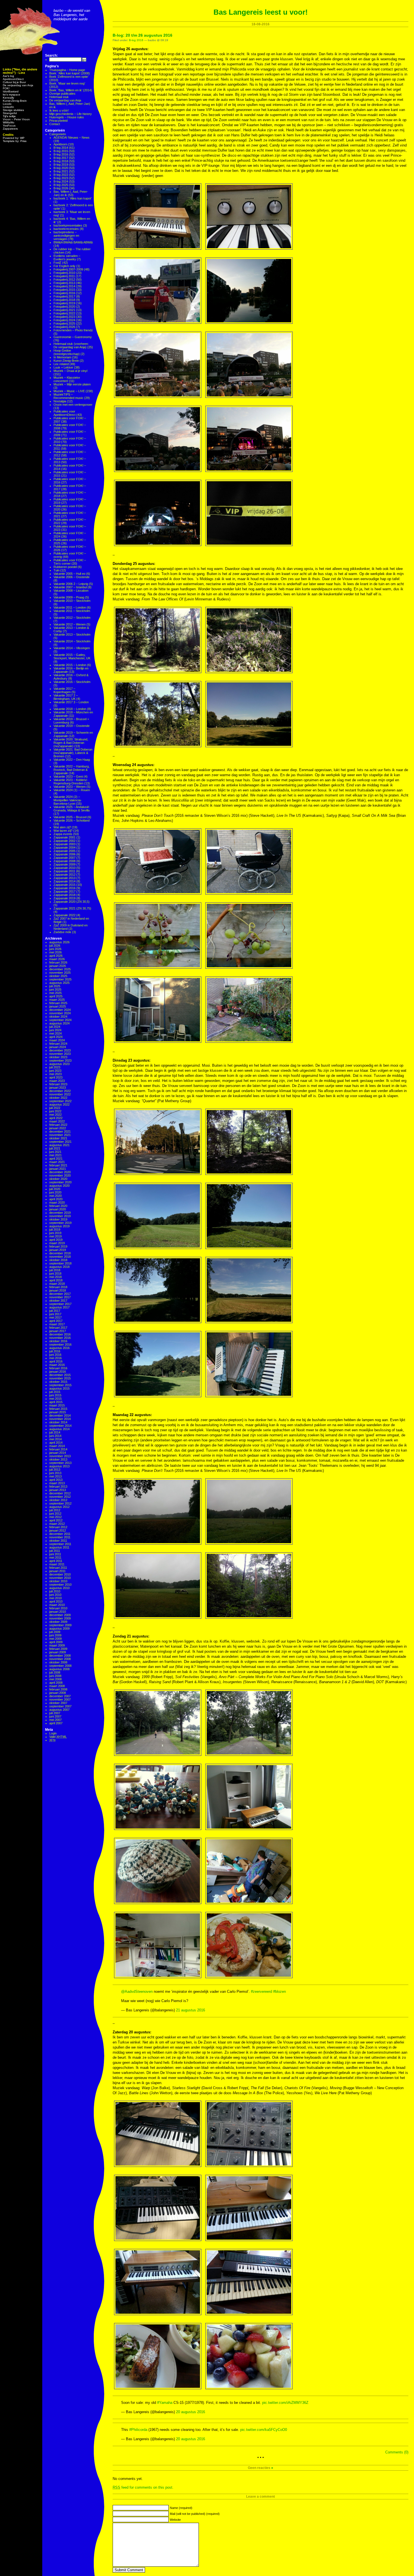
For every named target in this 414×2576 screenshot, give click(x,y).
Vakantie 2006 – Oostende (72, 577)
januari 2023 (58, 1088)
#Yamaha (165, 2403)
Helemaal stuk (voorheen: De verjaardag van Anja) (71, 345)
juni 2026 (55, 949)
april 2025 (56, 996)
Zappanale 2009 (64, 864)
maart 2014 (57, 1446)
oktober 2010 (58, 1581)
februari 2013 (58, 1486)
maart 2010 (57, 1605)
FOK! (6, 88)
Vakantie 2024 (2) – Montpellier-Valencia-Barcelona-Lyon (68, 800)
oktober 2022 (58, 1098)
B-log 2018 (61, 161)
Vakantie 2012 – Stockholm (72, 618)
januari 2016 (58, 1372)
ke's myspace (12, 95)
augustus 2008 (59, 1669)
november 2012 (60, 1497)
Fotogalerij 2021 (64, 310)
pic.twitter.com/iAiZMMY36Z (285, 2403)
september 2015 (60, 1385)
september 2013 (60, 1463)
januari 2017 (58, 1331)
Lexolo (7, 104)
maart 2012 (57, 1524)
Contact (55, 124)
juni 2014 (55, 1436)
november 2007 (60, 1699)
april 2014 (56, 1443)
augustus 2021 (59, 1145)
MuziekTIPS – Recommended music (68, 396)
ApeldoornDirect (13, 79)
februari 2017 (58, 1328)
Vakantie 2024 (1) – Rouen (72, 790)
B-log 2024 (61, 181)
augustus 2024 (59, 1023)
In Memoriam (62, 357)
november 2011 (60, 1537)
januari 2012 (58, 1530)
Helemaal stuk (59, 97)
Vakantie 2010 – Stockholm (72, 601)
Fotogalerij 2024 (64, 320)
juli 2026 (55, 946)
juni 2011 (55, 1554)
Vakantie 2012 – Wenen (70, 624)
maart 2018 (57, 1284)
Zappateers (10, 129)
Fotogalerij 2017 (64, 296)
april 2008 (56, 1683)
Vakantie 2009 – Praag (69, 597)
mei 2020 (55, 1196)
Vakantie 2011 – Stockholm (72, 611)
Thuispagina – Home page (67, 70)
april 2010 (56, 1601)
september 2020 (60, 1182)
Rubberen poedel (65, 567)
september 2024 (60, 1020)
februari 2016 (58, 1368)
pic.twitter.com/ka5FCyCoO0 (264, 2430)
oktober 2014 (58, 1422)
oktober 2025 (58, 976)
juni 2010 (55, 1595)
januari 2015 (58, 1412)
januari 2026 (58, 966)
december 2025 (60, 969)
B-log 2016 (61, 154)
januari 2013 (58, 1490)
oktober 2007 (58, 1703)
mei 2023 (55, 1074)
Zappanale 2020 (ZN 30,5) (72, 902)
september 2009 (60, 1625)
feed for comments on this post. (143, 2487)
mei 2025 (55, 993)
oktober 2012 (58, 1500)
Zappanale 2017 (64, 891)
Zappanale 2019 (64, 898)
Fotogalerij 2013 (64, 283)
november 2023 (60, 1054)
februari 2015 (58, 1409)
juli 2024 (55, 1027)
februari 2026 (58, 962)
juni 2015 (55, 1395)
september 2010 (60, 1585)
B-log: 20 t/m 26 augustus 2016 (143, 35)
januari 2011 (57, 1571)
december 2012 (60, 1493)
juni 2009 (55, 1635)
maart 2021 (57, 1162)
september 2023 (60, 1060)
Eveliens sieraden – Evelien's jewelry (67, 258)
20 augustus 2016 (191, 2412)
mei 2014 (55, 1439)
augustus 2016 (59, 1348)
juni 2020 (55, 1192)
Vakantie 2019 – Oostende (72, 726)
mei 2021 (55, 1155)
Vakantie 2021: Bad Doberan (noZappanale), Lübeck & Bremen (73, 753)
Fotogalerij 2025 (64, 323)
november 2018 (60, 1257)
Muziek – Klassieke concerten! (67, 379)
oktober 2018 (58, 1260)
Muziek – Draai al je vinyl (70, 371)
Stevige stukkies (13, 110)
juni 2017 (55, 1314)
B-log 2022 (61, 175)
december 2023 (60, 1050)
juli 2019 (55, 1230)
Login (53, 1733)
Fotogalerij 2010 (64, 273)
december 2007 (60, 1696)
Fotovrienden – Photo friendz (73, 330)
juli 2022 (55, 1108)
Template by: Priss (15, 141)
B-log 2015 (61, 151)
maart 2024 (57, 1040)
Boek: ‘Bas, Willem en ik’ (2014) (71, 90)
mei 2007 (55, 1720)
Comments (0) (397, 2452)
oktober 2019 (58, 1219)
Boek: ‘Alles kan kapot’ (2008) (70, 73)
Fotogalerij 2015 (64, 290)
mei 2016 (55, 1358)
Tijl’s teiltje (9, 116)
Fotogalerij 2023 (64, 317)
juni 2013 (55, 1473)
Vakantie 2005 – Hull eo (69, 574)
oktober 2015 (58, 1382)
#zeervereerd (261, 1992)
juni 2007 (55, 1716)
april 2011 (56, 1561)
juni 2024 (55, 1030)
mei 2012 (55, 1517)
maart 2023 (57, 1081)
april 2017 (56, 1321)
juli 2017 (55, 1311)
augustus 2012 (59, 1507)
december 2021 (60, 1131)
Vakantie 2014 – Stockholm (72, 641)
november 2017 (60, 1297)
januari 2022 (58, 1128)
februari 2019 (58, 1246)
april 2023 (56, 1077)
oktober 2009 (58, 1622)
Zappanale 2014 (64, 881)
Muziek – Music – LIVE (69, 391)
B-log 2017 (61, 158)
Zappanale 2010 (64, 868)
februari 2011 (58, 1568)
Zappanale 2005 (64, 851)
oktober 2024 (58, 1017)
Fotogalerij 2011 (64, 276)
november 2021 (60, 1135)
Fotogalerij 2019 (64, 303)
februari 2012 (58, 1527)
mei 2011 (55, 1557)
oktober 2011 (58, 1541)
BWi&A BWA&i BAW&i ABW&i (73, 242)
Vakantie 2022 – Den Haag (72, 760)
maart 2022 (57, 1121)
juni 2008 (55, 1676)
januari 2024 (58, 1047)
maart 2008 (57, 1686)
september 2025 (60, 979)
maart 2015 (57, 1405)
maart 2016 (57, 1365)
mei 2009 (55, 1639)
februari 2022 (58, 1125)
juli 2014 (55, 1432)
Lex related (61, 364)
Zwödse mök (62, 932)
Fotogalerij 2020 (64, 307)
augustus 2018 (59, 1267)
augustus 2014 (59, 1429)
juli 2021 (55, 1148)
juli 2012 (55, 1510)
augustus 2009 (59, 1628)
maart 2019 (57, 1243)
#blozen (280, 1992)
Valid (58, 1737)
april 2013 (56, 1480)
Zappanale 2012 (64, 875)
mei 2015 (55, 1399)
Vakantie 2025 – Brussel (70, 817)
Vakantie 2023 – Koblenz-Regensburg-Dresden (71, 782)
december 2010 (60, 1574)
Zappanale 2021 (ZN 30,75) (72, 908)
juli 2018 (55, 1270)
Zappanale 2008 (64, 861)
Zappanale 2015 (64, 885)
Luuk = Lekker (63, 367)
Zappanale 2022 (64, 915)
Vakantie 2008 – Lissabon (71, 591)
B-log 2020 (61, 168)
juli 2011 (55, 1551)
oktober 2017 (58, 1301)
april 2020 (56, 1199)
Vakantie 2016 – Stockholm (72, 682)
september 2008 (60, 1666)
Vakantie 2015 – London (70, 665)
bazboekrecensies (66, 229)
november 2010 (60, 1578)
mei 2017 (55, 1317)
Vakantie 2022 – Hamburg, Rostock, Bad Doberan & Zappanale (72, 770)
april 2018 (56, 1280)
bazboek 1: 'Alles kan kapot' (73, 198)
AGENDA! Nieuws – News (72, 137)
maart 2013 (57, 1483)
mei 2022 (55, 1115)
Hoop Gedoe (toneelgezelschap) (67, 352)
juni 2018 (55, 1273)
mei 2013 (55, 1476)
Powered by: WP (14, 138)
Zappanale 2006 (64, 854)
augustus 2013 (59, 1466)
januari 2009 (58, 1652)
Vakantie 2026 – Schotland (72, 820)
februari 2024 (58, 1044)
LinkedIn (8, 107)
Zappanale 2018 (64, 895)
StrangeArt (10, 113)
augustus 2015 (59, 1388)
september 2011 (60, 1544)
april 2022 (56, 1118)
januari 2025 (58, 1006)
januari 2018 (58, 1290)
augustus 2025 (59, 983)
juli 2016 (55, 1351)
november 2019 (60, 1216)
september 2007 (60, 1706)
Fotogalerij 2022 (64, 313)
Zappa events (63, 834)
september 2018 (60, 1263)
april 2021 (56, 1159)
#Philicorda (138, 2430)
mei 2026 (55, 952)
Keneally (8, 98)
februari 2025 (58, 1003)
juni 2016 (55, 1355)
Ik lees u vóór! (59, 110)
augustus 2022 (59, 1104)
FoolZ (57, 263)
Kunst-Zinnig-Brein (15, 101)
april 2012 (56, 1520)
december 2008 (60, 1656)
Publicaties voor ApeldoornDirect (64, 413)
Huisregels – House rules (67, 117)
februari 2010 (58, 1608)
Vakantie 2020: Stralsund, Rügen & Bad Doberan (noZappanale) (71, 743)
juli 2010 (55, 1591)
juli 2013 (55, 1470)
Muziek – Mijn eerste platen (72, 384)
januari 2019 (58, 1250)
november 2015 (60, 1378)
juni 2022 (55, 1111)
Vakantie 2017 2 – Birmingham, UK (66, 697)
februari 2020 (58, 1206)
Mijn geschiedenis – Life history (71, 114)
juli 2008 (55, 1672)
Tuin (56, 570)
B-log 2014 (61, 148)
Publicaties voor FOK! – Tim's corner (70, 562)
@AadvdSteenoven (137, 1992)
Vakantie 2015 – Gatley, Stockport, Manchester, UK (72, 656)
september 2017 (60, 1304)
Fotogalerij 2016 (64, 293)
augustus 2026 (59, 942)
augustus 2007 (59, 1710)
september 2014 (60, 1426)
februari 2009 (58, 1649)
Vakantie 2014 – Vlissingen (72, 648)
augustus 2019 (59, 1226)
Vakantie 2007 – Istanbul (70, 587)
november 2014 (60, 1419)
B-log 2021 (61, 171)
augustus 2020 (59, 1186)
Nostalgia (60, 401)
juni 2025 (55, 989)
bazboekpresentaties (68, 225)
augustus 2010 (59, 1588)
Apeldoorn (60, 144)
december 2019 (60, 1213)
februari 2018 (58, 1287)
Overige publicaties (62, 94)
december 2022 (60, 1091)
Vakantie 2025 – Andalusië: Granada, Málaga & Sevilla (72, 809)
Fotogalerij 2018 (64, 300)
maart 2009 (57, 1645)
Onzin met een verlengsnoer (73, 405)
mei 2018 (55, 1277)
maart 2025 (57, 1000)
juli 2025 (55, 986)
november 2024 (60, 1013)
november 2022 (60, 1094)
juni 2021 (55, 1152)
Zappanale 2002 (64, 841)
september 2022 (60, 1101)
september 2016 (60, 1344)
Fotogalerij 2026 (64, 327)
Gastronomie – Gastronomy (73, 337)
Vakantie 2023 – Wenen (70, 787)
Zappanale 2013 (64, 878)
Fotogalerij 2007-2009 (68, 269)
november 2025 (60, 973)
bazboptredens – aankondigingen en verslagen (66, 236)
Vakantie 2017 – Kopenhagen (64, 690)
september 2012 (60, 1503)
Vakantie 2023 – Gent (68, 776)
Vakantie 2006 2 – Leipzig (71, 584)
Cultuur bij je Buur (14, 82)
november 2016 (60, 1338)
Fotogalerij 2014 (64, 286)
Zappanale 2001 (64, 837)
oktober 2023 (58, 1057)
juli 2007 (55, 1713)
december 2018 (60, 1253)
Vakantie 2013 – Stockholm (72, 634)
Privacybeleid (58, 121)
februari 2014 (58, 1449)
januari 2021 (58, 1169)
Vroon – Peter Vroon (16, 119)
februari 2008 (58, 1689)
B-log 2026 (61, 188)
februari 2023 (58, 1084)
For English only (64, 266)
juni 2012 (55, 1514)
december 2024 (60, 1010)
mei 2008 (55, 1679)
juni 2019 (55, 1233)
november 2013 (60, 1456)
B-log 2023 (61, 178)
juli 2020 (55, 1189)
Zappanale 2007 (64, 858)
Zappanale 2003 (64, 844)
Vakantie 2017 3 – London (71, 702)
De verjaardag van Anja (18, 85)
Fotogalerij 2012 (64, 279)
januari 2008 (58, 1693)
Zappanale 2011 (64, 871)
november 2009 (60, 1618)
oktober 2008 (58, 1662)
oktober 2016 (58, 1341)
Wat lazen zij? (63, 831)
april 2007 (56, 1723)
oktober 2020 (58, 1179)
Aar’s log (8, 76)
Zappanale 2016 (64, 888)
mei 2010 (55, 1598)
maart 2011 (57, 1564)
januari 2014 (58, 1453)
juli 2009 (55, 1632)
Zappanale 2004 (64, 847)
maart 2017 (57, 1324)
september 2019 (60, 1223)
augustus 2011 (59, 1547)
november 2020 (60, 1175)
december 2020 (60, 1172)
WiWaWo (9, 122)
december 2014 (60, 1415)
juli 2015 (55, 1392)
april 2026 (56, 956)
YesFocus (9, 126)
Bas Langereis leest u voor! (261, 12)
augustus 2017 (59, 1307)
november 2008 (60, 1659)
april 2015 (56, 1402)
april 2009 (56, 1642)
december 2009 (60, 1615)
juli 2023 (55, 1067)
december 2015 (60, 1375)
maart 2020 (57, 1202)
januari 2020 (58, 1209)
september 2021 (60, 1142)
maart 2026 (57, 959)
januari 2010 (58, 1612)
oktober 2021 (58, 1138)
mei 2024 (55, 1033)
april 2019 (56, 1240)
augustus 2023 (59, 1064)
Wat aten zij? (62, 827)
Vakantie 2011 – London (70, 607)
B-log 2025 (61, 185)
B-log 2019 (61, 165)
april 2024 (56, 1037)
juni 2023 (55, 1071)
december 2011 (60, 1534)
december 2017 (60, 1294)
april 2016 (56, 1361)
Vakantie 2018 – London (70, 709)
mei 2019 (55, 1236)
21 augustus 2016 (191, 2010)
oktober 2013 (58, 1459)
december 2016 (60, 1334)
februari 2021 (58, 1165)
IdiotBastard (11, 91)
